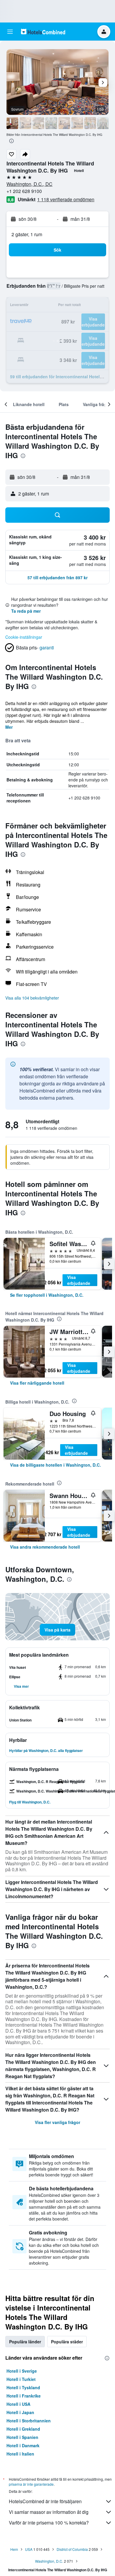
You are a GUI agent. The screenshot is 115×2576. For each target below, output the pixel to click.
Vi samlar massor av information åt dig (49, 2512)
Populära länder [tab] (25, 2342)
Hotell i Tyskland (23, 2387)
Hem (14, 2549)
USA (29, 2549)
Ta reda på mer (26, 611)
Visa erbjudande (79, 1280)
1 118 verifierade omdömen (66, 199)
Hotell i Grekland (23, 2429)
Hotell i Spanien (22, 2437)
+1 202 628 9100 (24, 191)
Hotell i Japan (20, 2412)
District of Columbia (72, 2549)
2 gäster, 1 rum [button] (27, 234)
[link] (47, 1295)
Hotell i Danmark (23, 2445)
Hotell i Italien (20, 2454)
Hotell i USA (18, 2404)
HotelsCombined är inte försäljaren (45, 2501)
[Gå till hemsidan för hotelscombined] (43, 32)
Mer (9, 727)
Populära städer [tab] (67, 2342)
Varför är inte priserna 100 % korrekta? (49, 2523)
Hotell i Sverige (22, 2371)
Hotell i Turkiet (21, 2379)
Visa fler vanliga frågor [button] (57, 2122)
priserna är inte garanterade (31, 2484)
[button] (10, 32)
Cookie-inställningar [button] (24, 637)
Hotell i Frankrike (24, 2396)
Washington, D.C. (49, 2561)
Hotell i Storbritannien (29, 2421)
